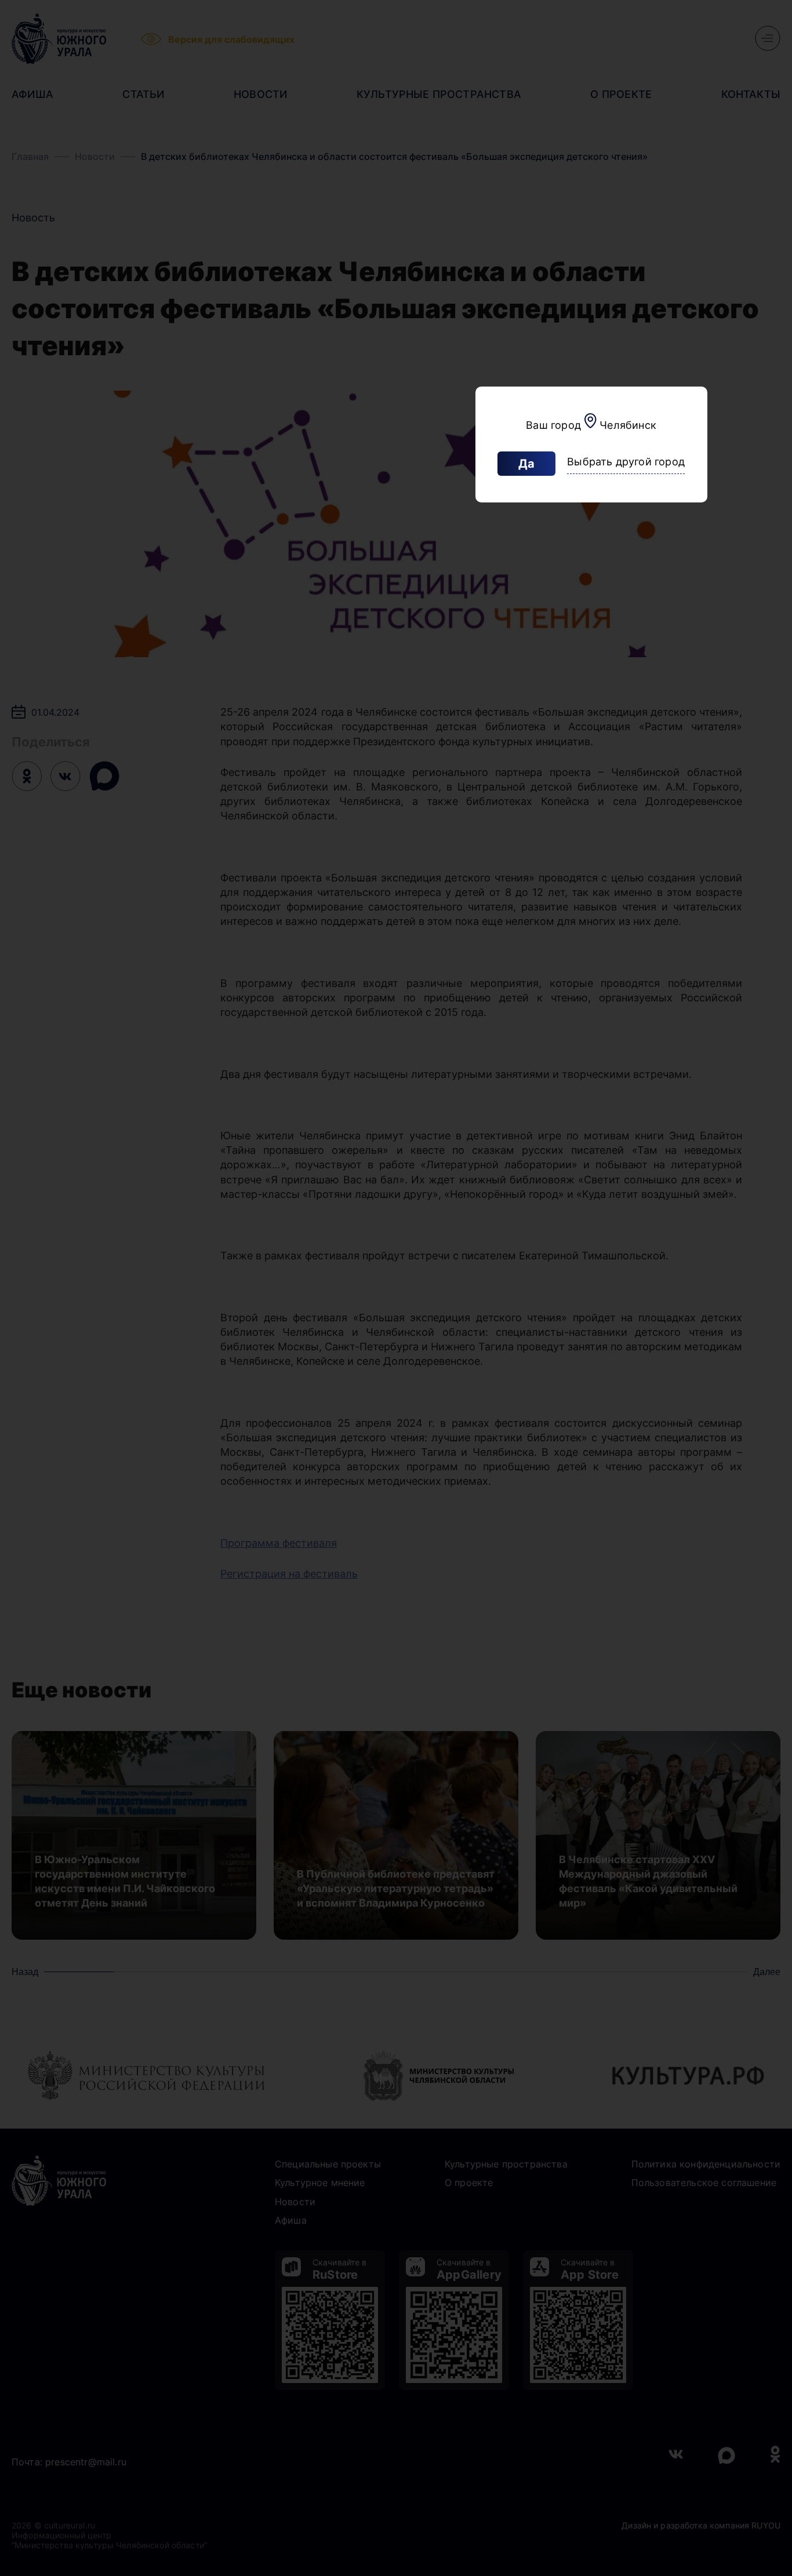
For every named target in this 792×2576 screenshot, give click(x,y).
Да (526, 464)
